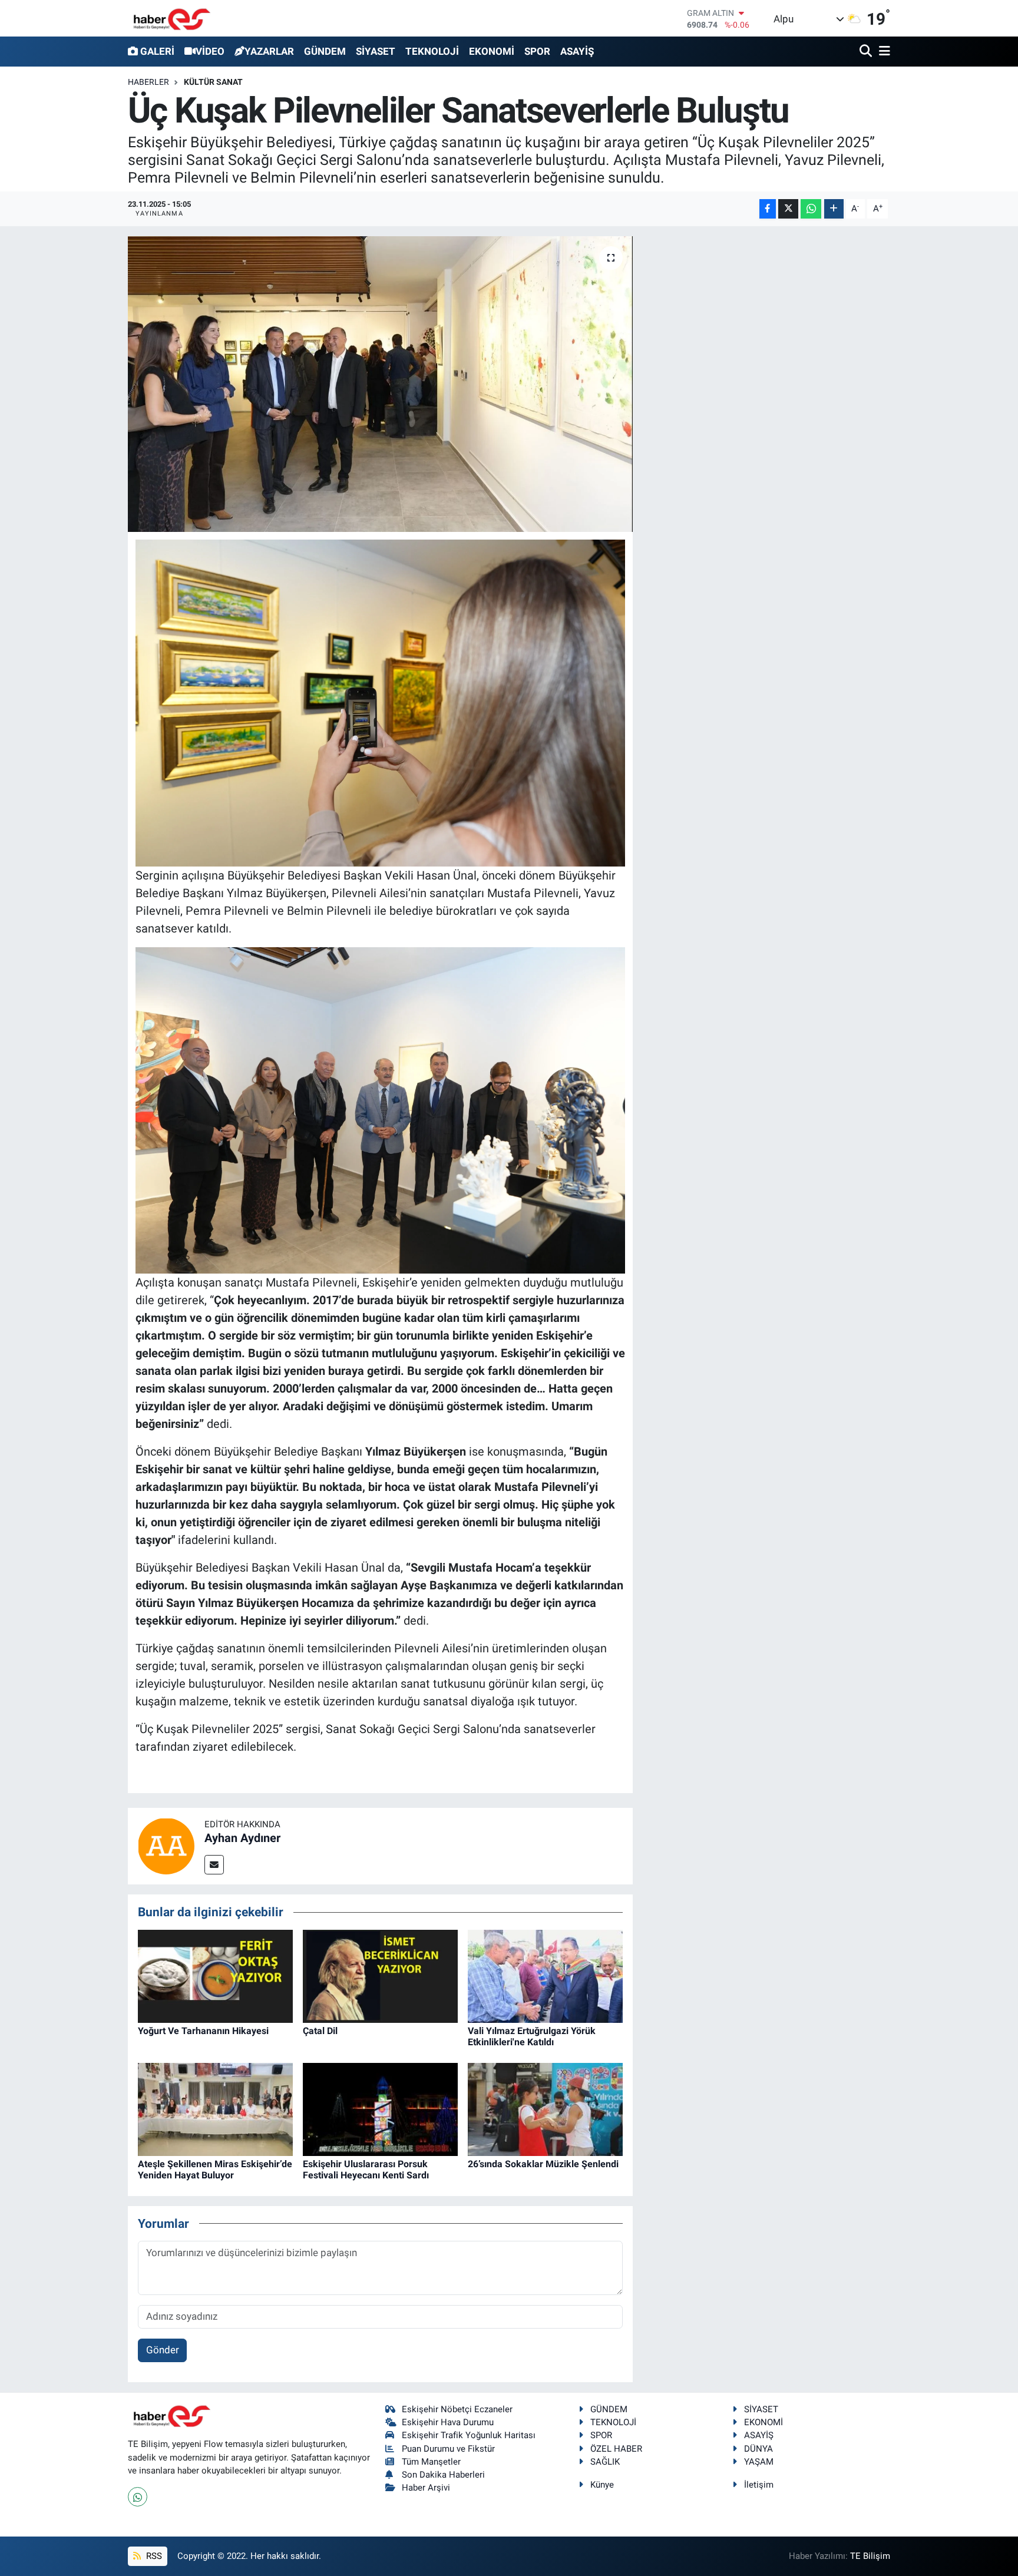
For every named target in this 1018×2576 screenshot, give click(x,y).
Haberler (148, 82)
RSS (153, 2556)
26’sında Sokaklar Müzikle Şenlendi (543, 2164)
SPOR (537, 51)
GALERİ (157, 51)
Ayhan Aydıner (242, 1838)
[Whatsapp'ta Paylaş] (811, 209)
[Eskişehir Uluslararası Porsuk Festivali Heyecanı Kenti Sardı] (380, 2108)
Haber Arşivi (426, 2488)
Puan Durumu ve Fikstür (448, 2449)
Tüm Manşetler (431, 2462)
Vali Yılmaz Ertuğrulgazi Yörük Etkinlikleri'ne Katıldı (532, 2036)
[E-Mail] (214, 1865)
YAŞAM (759, 2462)
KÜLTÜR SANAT (213, 82)
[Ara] (867, 52)
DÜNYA (758, 2449)
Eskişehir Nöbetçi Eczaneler (457, 2409)
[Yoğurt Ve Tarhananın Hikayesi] (215, 1975)
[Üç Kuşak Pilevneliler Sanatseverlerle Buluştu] (380, 384)
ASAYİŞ (577, 51)
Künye (602, 2485)
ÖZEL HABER (616, 2449)
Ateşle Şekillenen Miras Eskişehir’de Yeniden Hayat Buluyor (215, 2170)
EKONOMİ (492, 51)
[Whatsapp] (138, 2497)
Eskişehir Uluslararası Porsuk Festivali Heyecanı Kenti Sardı (366, 2170)
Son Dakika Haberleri (443, 2475)
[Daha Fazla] (834, 209)
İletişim (759, 2485)
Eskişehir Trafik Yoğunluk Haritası (469, 2435)
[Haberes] (172, 18)
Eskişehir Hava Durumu (448, 2422)
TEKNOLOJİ (432, 51)
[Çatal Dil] (380, 1975)
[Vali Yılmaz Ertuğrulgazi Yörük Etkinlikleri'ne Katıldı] (545, 1975)
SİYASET (376, 51)
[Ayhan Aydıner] (166, 1846)
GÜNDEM (325, 51)
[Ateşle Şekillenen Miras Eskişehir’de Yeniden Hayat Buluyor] (215, 2108)
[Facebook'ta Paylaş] (768, 209)
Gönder (163, 2350)
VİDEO (210, 51)
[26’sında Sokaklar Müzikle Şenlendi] (545, 2108)
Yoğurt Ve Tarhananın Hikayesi (203, 2031)
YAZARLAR (269, 51)
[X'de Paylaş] (788, 209)
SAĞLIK (605, 2462)
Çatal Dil (320, 2031)
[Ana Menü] (883, 52)
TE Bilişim (870, 2556)
